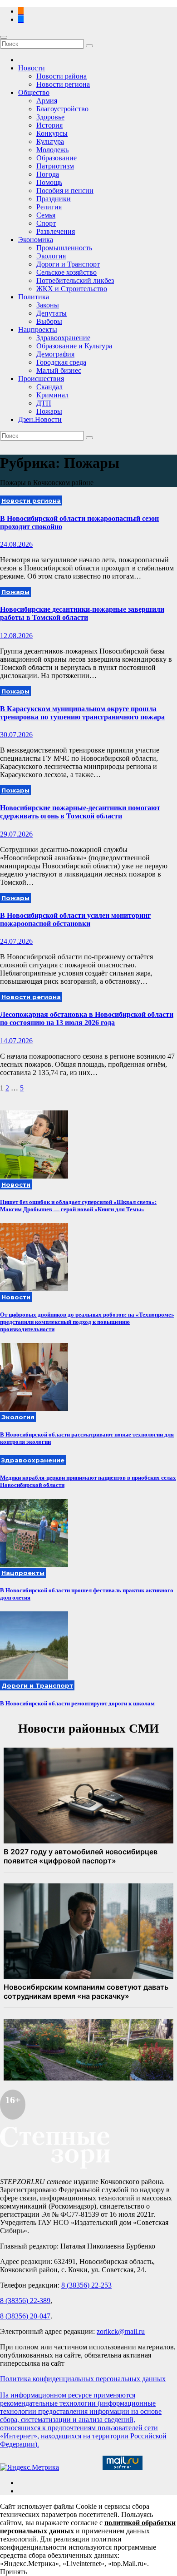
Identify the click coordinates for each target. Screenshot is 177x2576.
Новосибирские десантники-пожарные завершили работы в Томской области (82, 613)
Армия (47, 101)
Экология (51, 256)
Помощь (49, 182)
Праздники (54, 199)
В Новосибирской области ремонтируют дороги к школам (77, 1703)
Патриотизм (55, 166)
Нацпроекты (38, 329)
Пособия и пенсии (65, 191)
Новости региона (63, 84)
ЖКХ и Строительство (72, 289)
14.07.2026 (16, 1041)
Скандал (49, 387)
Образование (57, 158)
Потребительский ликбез (75, 280)
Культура (50, 141)
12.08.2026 (16, 636)
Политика (34, 297)
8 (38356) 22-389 (25, 2301)
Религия (49, 207)
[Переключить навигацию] (4, 37)
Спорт (46, 223)
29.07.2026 (16, 834)
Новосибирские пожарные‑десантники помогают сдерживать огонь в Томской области (80, 812)
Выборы (49, 321)
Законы (48, 305)
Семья (46, 215)
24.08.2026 (16, 544)
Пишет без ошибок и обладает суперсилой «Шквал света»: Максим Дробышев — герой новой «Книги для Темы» (78, 1206)
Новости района (61, 76)
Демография (55, 354)
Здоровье (50, 117)
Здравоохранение (63, 338)
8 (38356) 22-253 (86, 2285)
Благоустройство (62, 109)
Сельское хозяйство (66, 272)
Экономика (36, 240)
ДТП (44, 403)
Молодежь (52, 150)
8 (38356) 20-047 (25, 2316)
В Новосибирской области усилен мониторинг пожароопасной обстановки (75, 919)
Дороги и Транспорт (68, 264)
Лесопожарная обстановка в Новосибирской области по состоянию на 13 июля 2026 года (87, 1018)
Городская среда (61, 362)
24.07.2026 (16, 941)
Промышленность (64, 248)
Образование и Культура (74, 346)
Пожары (49, 411)
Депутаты (52, 313)
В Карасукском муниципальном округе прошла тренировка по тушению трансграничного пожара (82, 713)
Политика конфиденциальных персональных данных (83, 2379)
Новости (32, 68)
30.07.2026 (16, 735)
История (49, 125)
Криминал (52, 395)
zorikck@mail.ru (121, 2331)
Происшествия (41, 379)
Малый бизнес (59, 370)
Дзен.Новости (40, 419)
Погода (48, 174)
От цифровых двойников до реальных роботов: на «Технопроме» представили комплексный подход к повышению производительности (87, 1322)
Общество (34, 92)
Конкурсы (52, 133)
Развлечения (56, 231)
